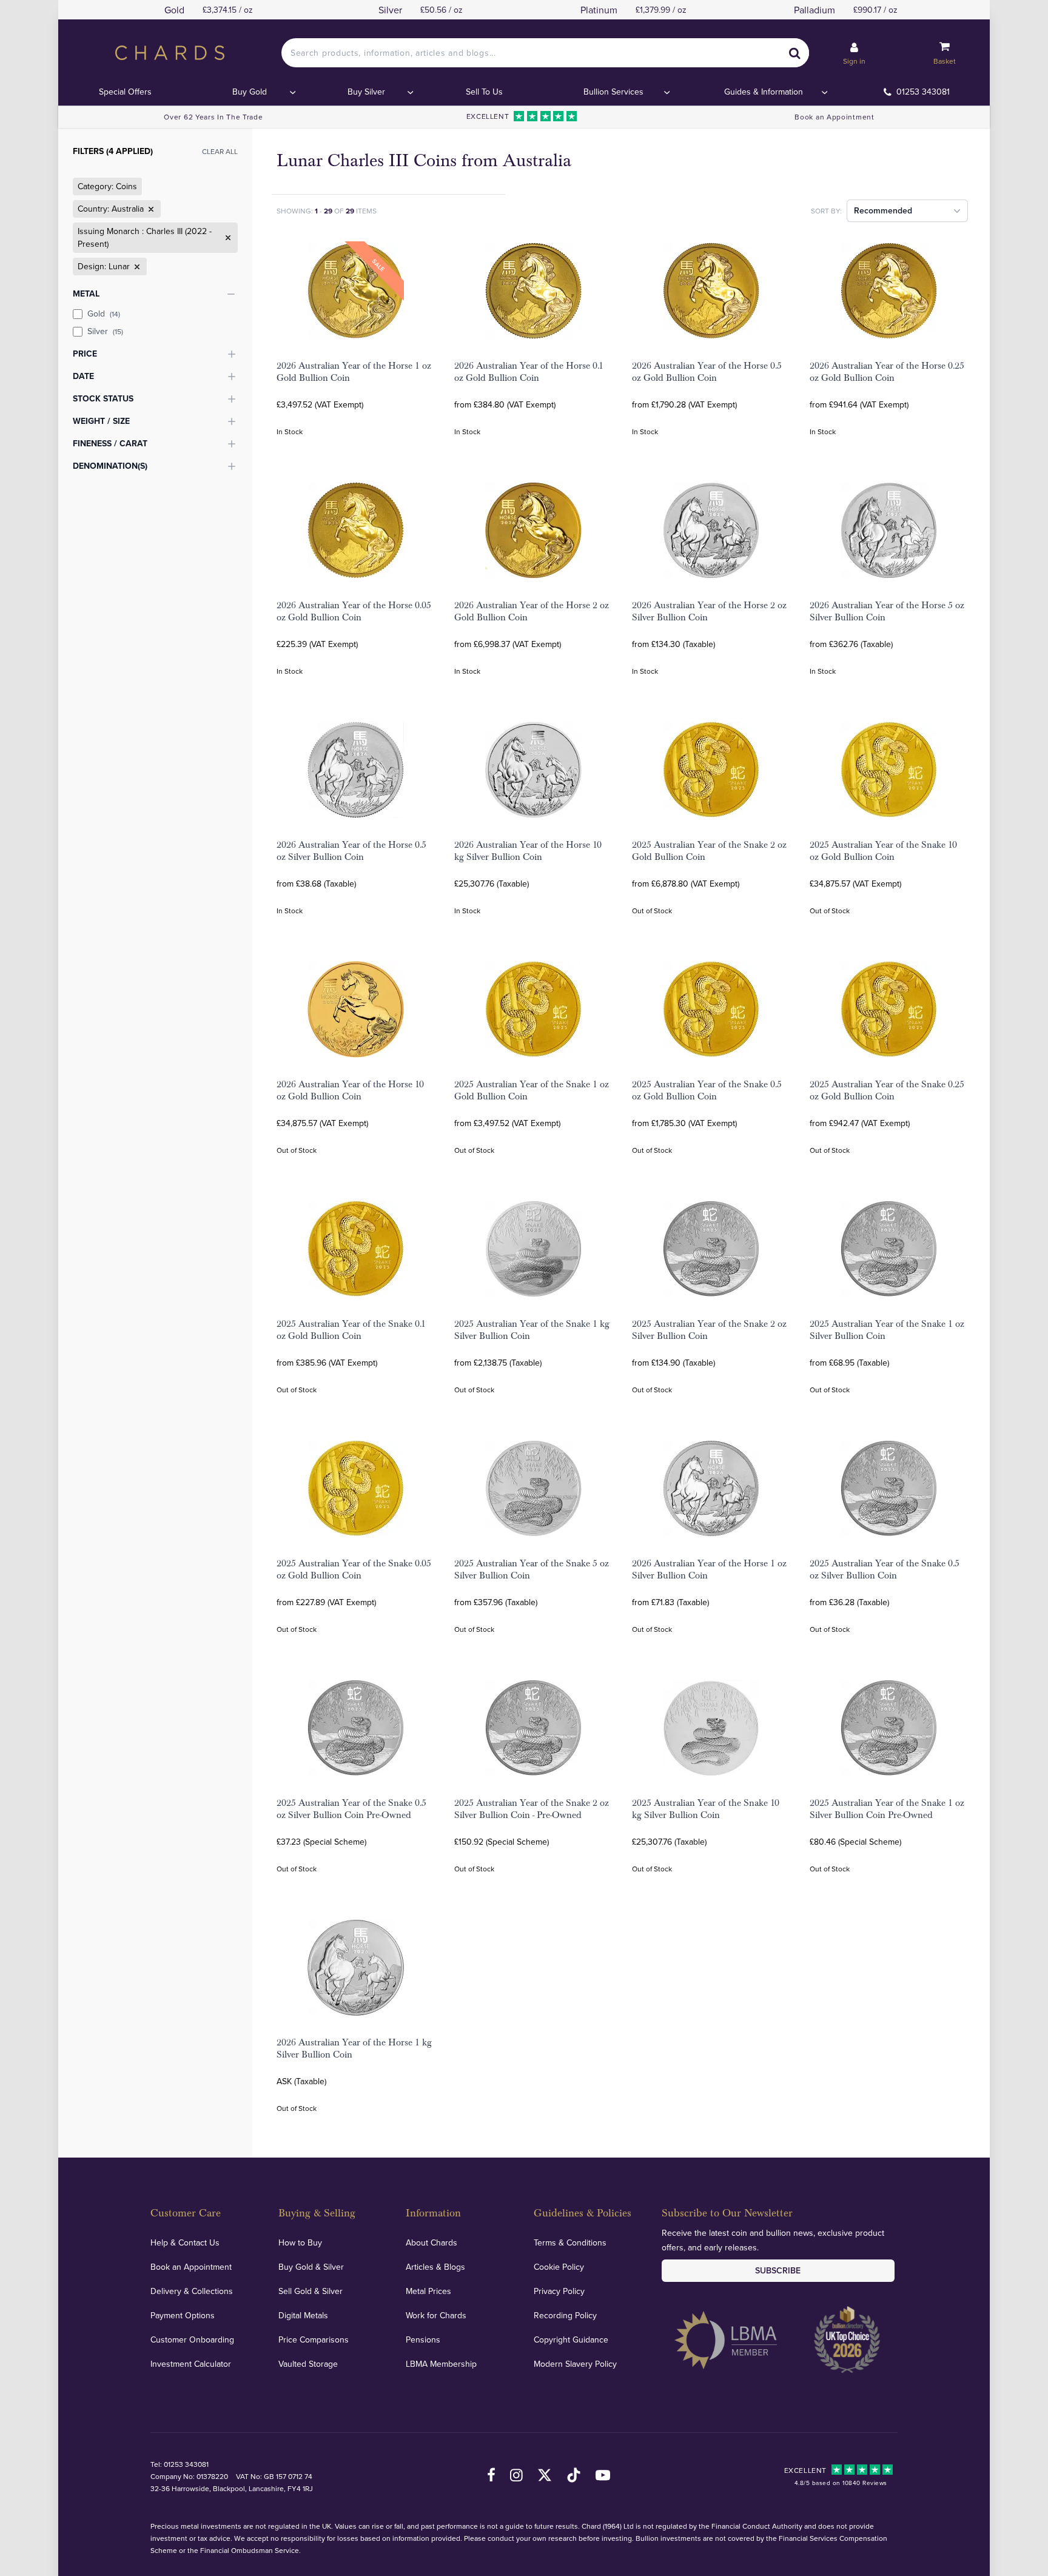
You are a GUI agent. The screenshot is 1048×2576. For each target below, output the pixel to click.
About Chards (432, 2242)
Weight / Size (101, 421)
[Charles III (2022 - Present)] (227, 238)
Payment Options (183, 2315)
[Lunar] (136, 267)
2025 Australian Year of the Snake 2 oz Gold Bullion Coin (709, 851)
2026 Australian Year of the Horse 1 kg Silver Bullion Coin (354, 2048)
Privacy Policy (559, 2291)
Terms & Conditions (570, 2242)
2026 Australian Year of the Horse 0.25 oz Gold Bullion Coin (887, 372)
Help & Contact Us (185, 2242)
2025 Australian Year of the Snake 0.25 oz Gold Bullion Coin (887, 1090)
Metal (86, 293)
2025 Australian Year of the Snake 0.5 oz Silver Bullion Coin (885, 1569)
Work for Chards (436, 2315)
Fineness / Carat (110, 443)
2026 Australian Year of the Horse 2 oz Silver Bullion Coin (709, 611)
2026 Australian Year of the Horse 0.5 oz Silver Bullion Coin (351, 851)
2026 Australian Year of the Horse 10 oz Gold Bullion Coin (350, 1090)
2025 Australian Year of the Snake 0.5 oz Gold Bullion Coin (707, 1090)
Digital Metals (303, 2315)
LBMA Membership (441, 2364)
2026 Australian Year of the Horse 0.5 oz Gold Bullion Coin (707, 372)
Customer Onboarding (192, 2340)
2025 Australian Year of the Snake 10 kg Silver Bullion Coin (706, 1809)
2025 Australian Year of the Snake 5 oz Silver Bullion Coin (532, 1569)
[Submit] (794, 53)
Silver (105, 331)
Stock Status (103, 398)
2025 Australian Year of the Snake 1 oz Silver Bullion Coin (887, 1330)
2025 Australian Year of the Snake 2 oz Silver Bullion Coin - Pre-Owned (532, 1809)
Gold (104, 314)
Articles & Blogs (435, 2267)
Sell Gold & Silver (311, 2291)
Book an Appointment (834, 117)
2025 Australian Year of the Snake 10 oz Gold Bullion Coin (883, 851)
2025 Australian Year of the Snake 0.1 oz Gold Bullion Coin (351, 1330)
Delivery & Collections (192, 2291)
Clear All (220, 151)
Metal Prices (428, 2291)
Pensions (423, 2340)
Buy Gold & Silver (311, 2267)
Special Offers (125, 92)
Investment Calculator (191, 2364)
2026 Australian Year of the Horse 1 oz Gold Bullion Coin (354, 372)
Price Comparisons (314, 2340)
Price (85, 354)
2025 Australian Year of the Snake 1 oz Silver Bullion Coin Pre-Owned (887, 1809)
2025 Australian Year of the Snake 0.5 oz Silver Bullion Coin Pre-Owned (351, 1809)
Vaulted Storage (308, 2364)
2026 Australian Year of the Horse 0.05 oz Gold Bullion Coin (354, 611)
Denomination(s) (110, 466)
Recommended (883, 210)
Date (83, 376)
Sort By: (826, 211)
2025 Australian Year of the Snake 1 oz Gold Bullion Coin (532, 1090)
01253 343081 (923, 92)
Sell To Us (484, 92)
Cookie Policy (559, 2267)
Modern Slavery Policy (575, 2364)
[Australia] (150, 209)
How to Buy (300, 2242)
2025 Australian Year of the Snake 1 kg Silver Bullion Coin (532, 1330)
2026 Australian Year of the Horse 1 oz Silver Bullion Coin (709, 1569)
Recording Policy (565, 2315)
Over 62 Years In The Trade (213, 117)
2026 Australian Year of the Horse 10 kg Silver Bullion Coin (528, 851)
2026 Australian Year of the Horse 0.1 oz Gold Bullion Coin (529, 372)
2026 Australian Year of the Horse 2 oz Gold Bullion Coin (532, 611)
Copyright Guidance (571, 2340)
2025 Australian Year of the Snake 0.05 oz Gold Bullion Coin (354, 1569)
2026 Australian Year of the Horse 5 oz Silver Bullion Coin (887, 611)
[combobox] (545, 53)
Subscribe (778, 2270)
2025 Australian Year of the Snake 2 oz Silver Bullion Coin (709, 1330)
